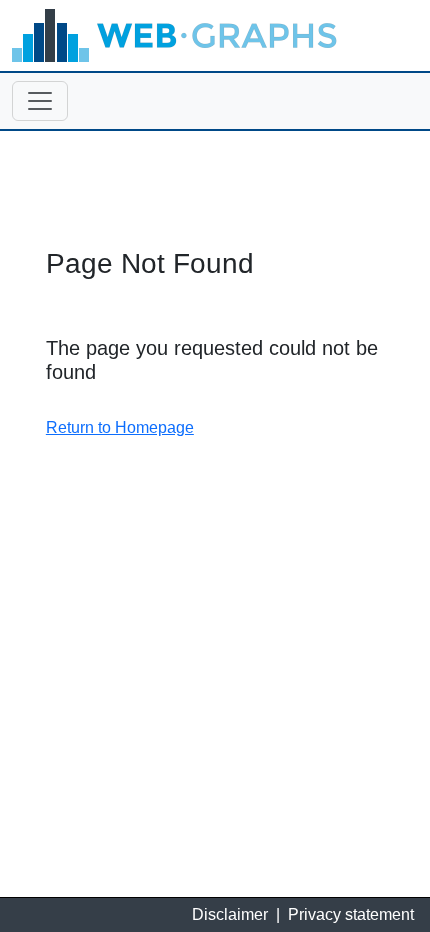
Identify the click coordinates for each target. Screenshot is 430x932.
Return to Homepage (120, 427)
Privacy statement (351, 914)
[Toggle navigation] (40, 101)
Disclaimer (230, 914)
